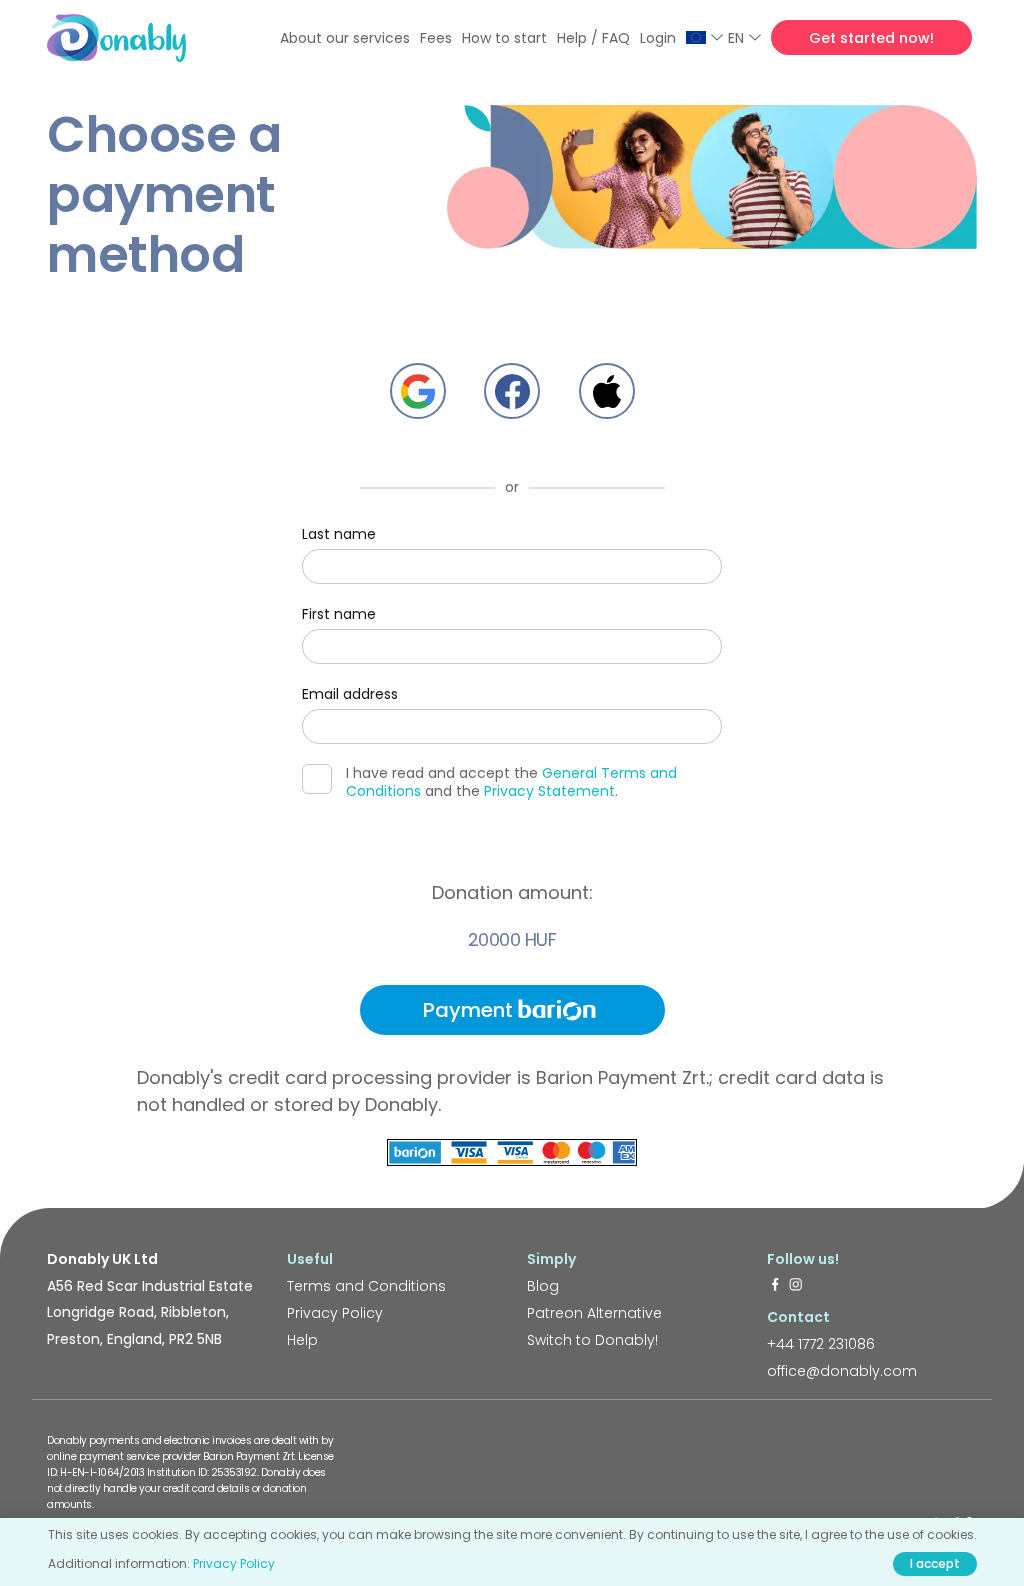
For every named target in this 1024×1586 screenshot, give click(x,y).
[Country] (704, 37)
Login (658, 38)
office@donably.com (842, 1371)
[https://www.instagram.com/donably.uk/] (796, 1286)
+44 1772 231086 (821, 1344)
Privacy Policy (335, 1313)
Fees (436, 38)
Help (302, 1340)
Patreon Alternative (594, 1313)
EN (736, 38)
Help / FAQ (593, 38)
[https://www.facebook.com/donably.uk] (775, 1286)
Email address (350, 694)
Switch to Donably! (592, 1340)
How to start (504, 38)
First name (339, 614)
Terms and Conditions (366, 1286)
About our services (345, 38)
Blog (543, 1286)
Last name (339, 534)
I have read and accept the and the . (511, 782)
